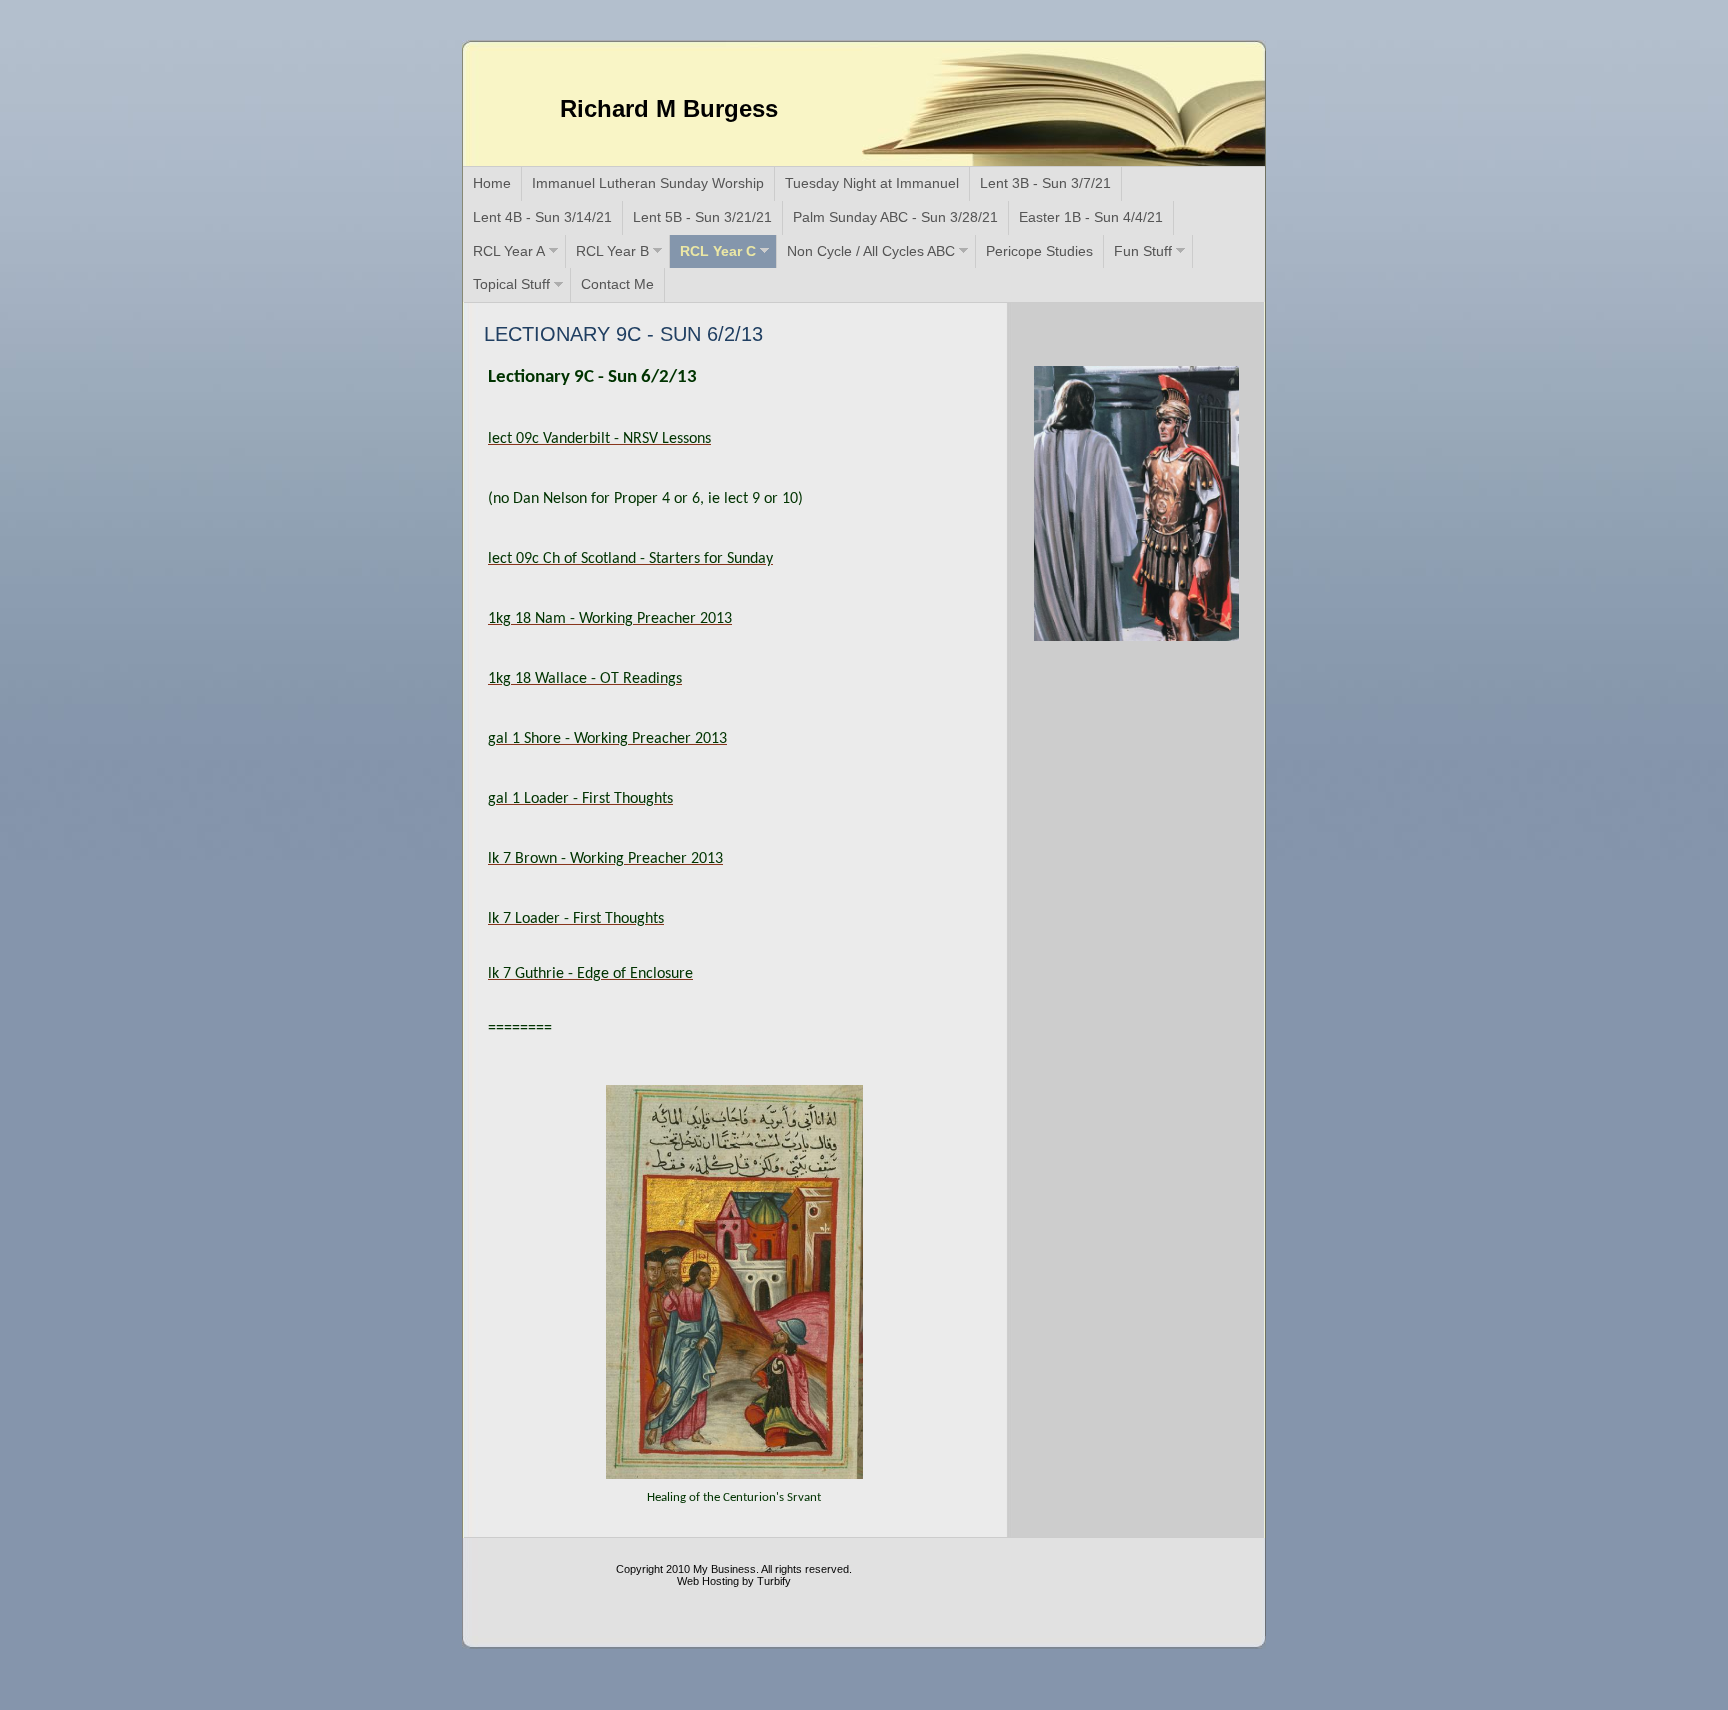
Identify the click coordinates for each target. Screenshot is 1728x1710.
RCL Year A (509, 251)
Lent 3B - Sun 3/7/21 (1045, 183)
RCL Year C (718, 251)
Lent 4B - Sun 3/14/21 (542, 217)
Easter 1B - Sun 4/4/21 (1091, 217)
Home (492, 183)
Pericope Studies (1039, 251)
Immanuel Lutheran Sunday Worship (648, 183)
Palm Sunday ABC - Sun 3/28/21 (895, 217)
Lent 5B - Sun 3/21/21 (702, 217)
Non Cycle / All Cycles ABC (871, 251)
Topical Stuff (511, 284)
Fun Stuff (1143, 251)
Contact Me (617, 284)
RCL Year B (612, 251)
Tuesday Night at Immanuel (872, 183)
